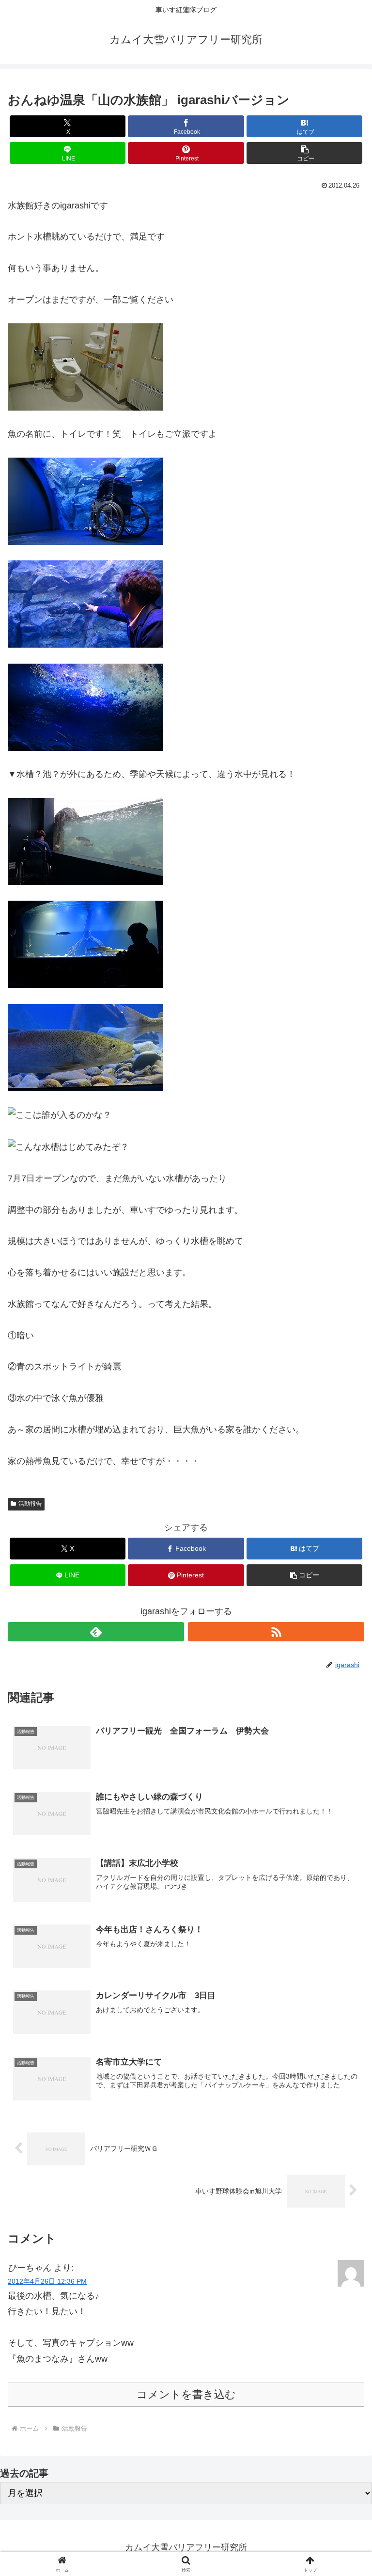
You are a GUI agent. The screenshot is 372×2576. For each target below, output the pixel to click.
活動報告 (30, 1504)
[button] (304, 153)
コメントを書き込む (186, 2394)
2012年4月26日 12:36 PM (47, 2281)
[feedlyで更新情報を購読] (96, 1632)
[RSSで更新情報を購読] (276, 1632)
